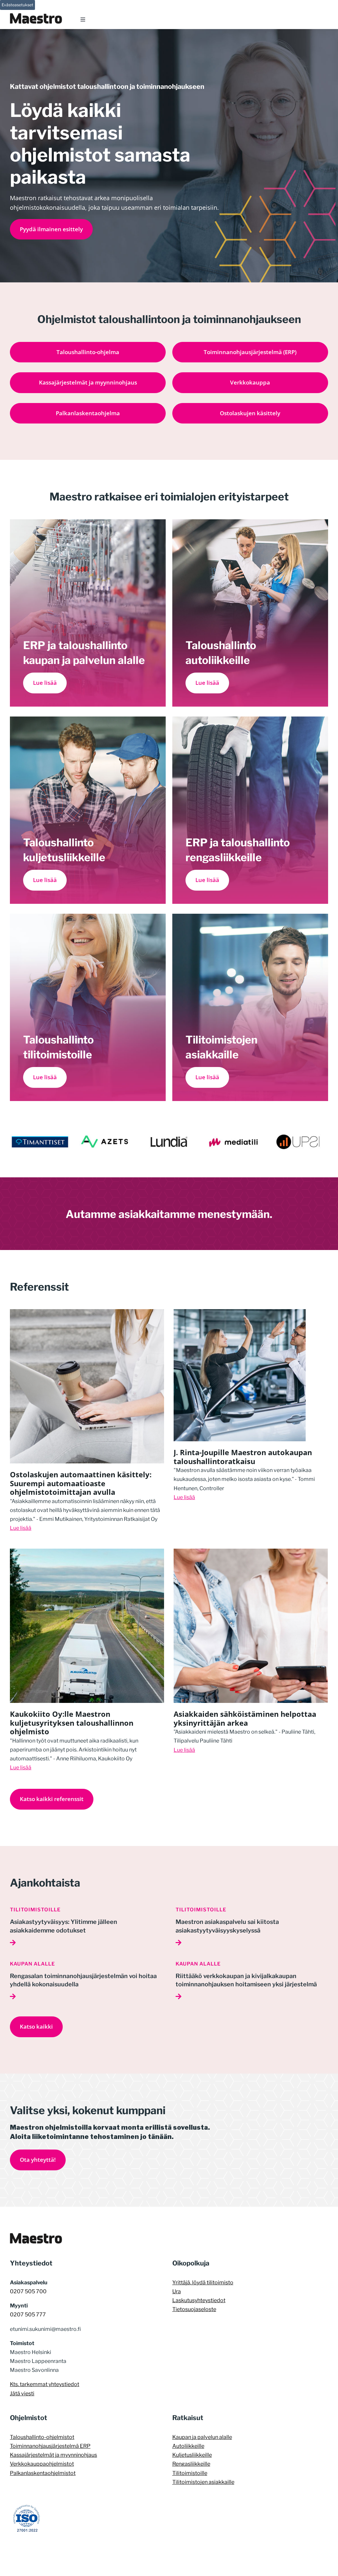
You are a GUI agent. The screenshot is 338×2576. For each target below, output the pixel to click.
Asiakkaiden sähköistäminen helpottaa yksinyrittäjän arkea (245, 1718)
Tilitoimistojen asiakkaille (203, 2482)
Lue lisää (21, 1528)
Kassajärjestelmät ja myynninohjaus (53, 2455)
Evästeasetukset (17, 5)
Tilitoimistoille (35, 1910)
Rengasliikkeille (191, 2464)
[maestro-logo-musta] (36, 2236)
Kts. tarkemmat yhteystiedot (45, 2384)
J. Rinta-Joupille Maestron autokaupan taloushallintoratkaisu (243, 1456)
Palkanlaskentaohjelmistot (43, 2473)
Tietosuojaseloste (194, 2309)
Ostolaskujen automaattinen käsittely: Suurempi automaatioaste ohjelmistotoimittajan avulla (81, 1483)
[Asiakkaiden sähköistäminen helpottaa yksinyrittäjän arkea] (251, 1553)
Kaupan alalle (33, 1964)
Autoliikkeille (188, 2446)
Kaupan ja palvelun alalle (202, 2437)
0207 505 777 (28, 2315)
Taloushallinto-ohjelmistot (42, 2437)
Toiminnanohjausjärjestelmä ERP (50, 2446)
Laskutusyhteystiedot (199, 2300)
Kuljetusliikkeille (192, 2455)
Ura (177, 2291)
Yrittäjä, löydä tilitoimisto (203, 2282)
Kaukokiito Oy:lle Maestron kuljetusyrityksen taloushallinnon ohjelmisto (72, 1723)
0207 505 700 (28, 2291)
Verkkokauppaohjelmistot (42, 2464)
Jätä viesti (22, 2393)
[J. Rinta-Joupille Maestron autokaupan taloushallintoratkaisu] (240, 1314)
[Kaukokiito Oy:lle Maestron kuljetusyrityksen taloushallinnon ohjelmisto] (87, 1553)
